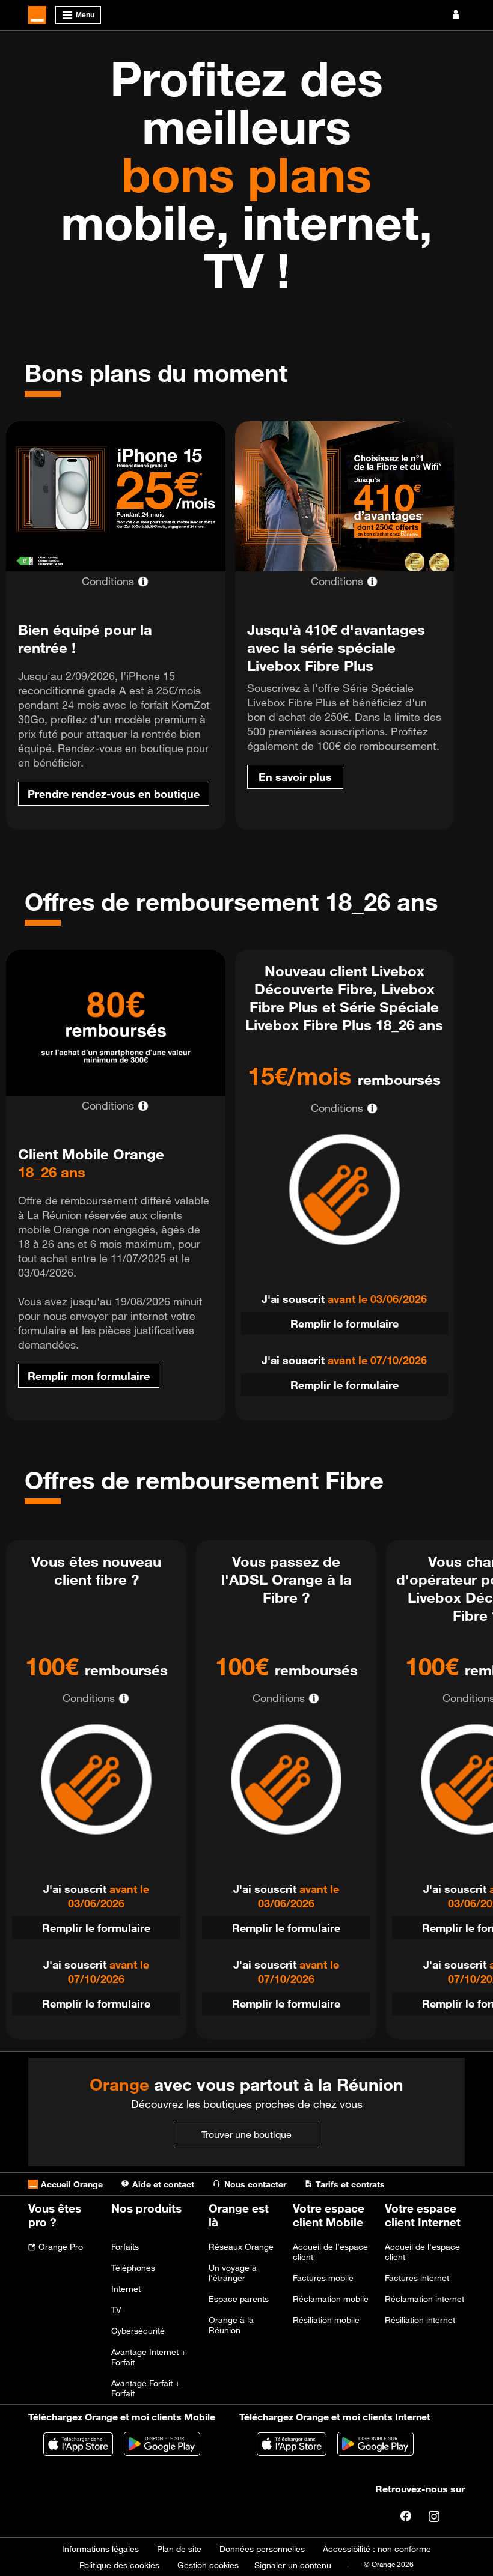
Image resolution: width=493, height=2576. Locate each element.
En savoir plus (295, 777)
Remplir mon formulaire (89, 1376)
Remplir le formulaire (344, 1323)
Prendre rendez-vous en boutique (114, 794)
